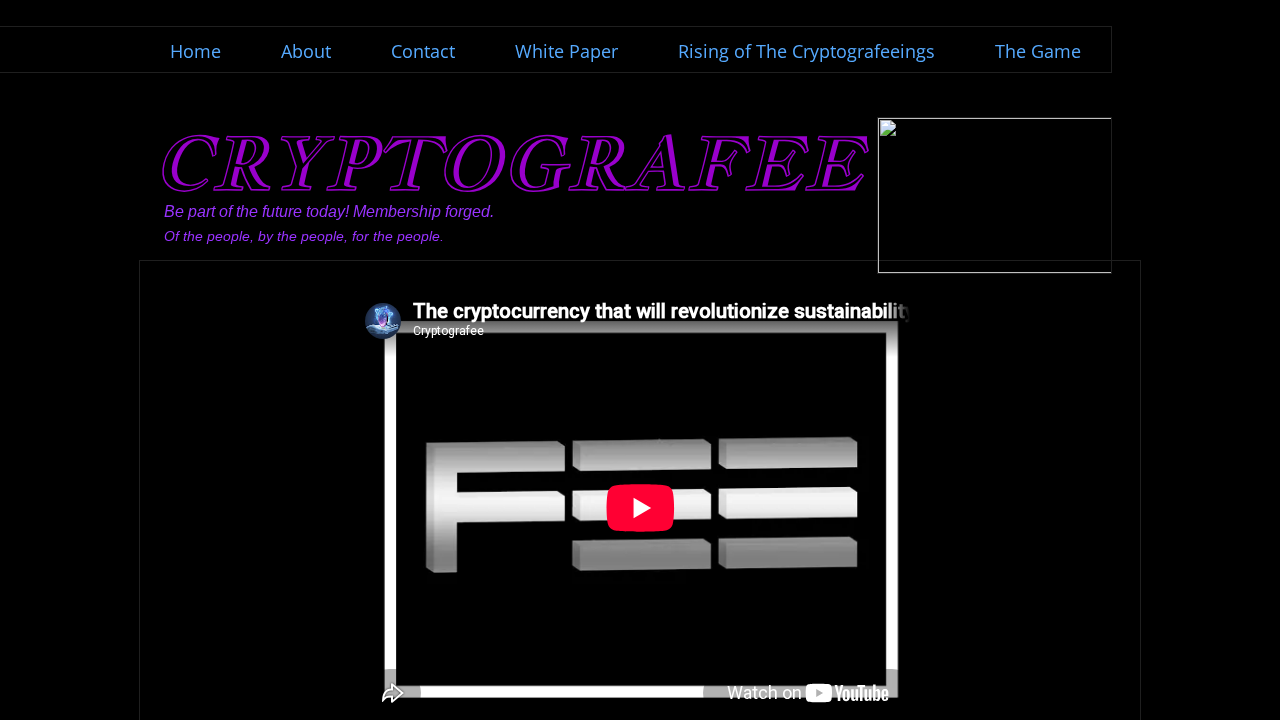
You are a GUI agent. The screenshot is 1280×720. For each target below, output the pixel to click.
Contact (423, 51)
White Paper (566, 51)
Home (195, 51)
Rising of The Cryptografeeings (806, 51)
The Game (1038, 51)
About (306, 51)
